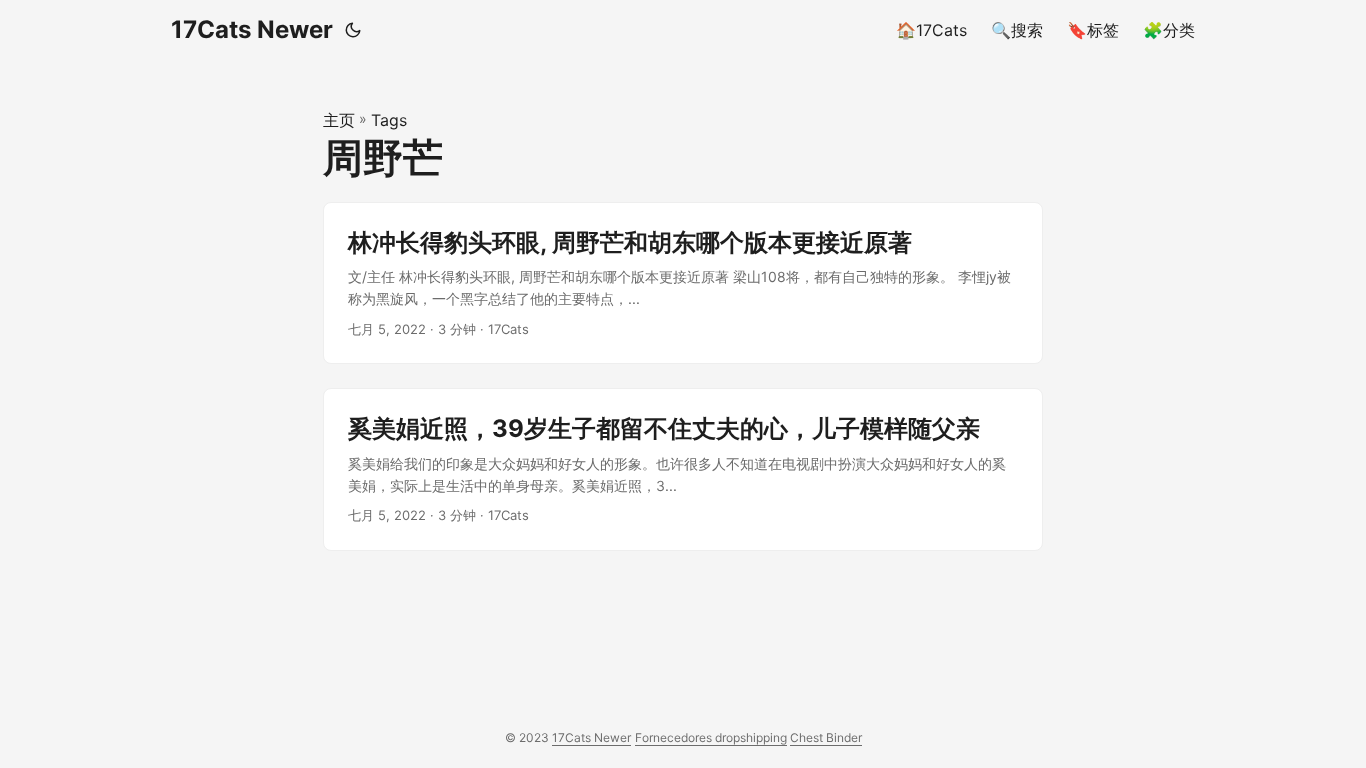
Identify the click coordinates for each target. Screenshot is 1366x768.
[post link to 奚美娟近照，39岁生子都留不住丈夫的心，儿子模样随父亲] (683, 469)
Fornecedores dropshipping (711, 737)
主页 (339, 120)
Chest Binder (826, 737)
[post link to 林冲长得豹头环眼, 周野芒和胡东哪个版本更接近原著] (683, 283)
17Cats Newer (252, 29)
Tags (389, 120)
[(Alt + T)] (353, 30)
